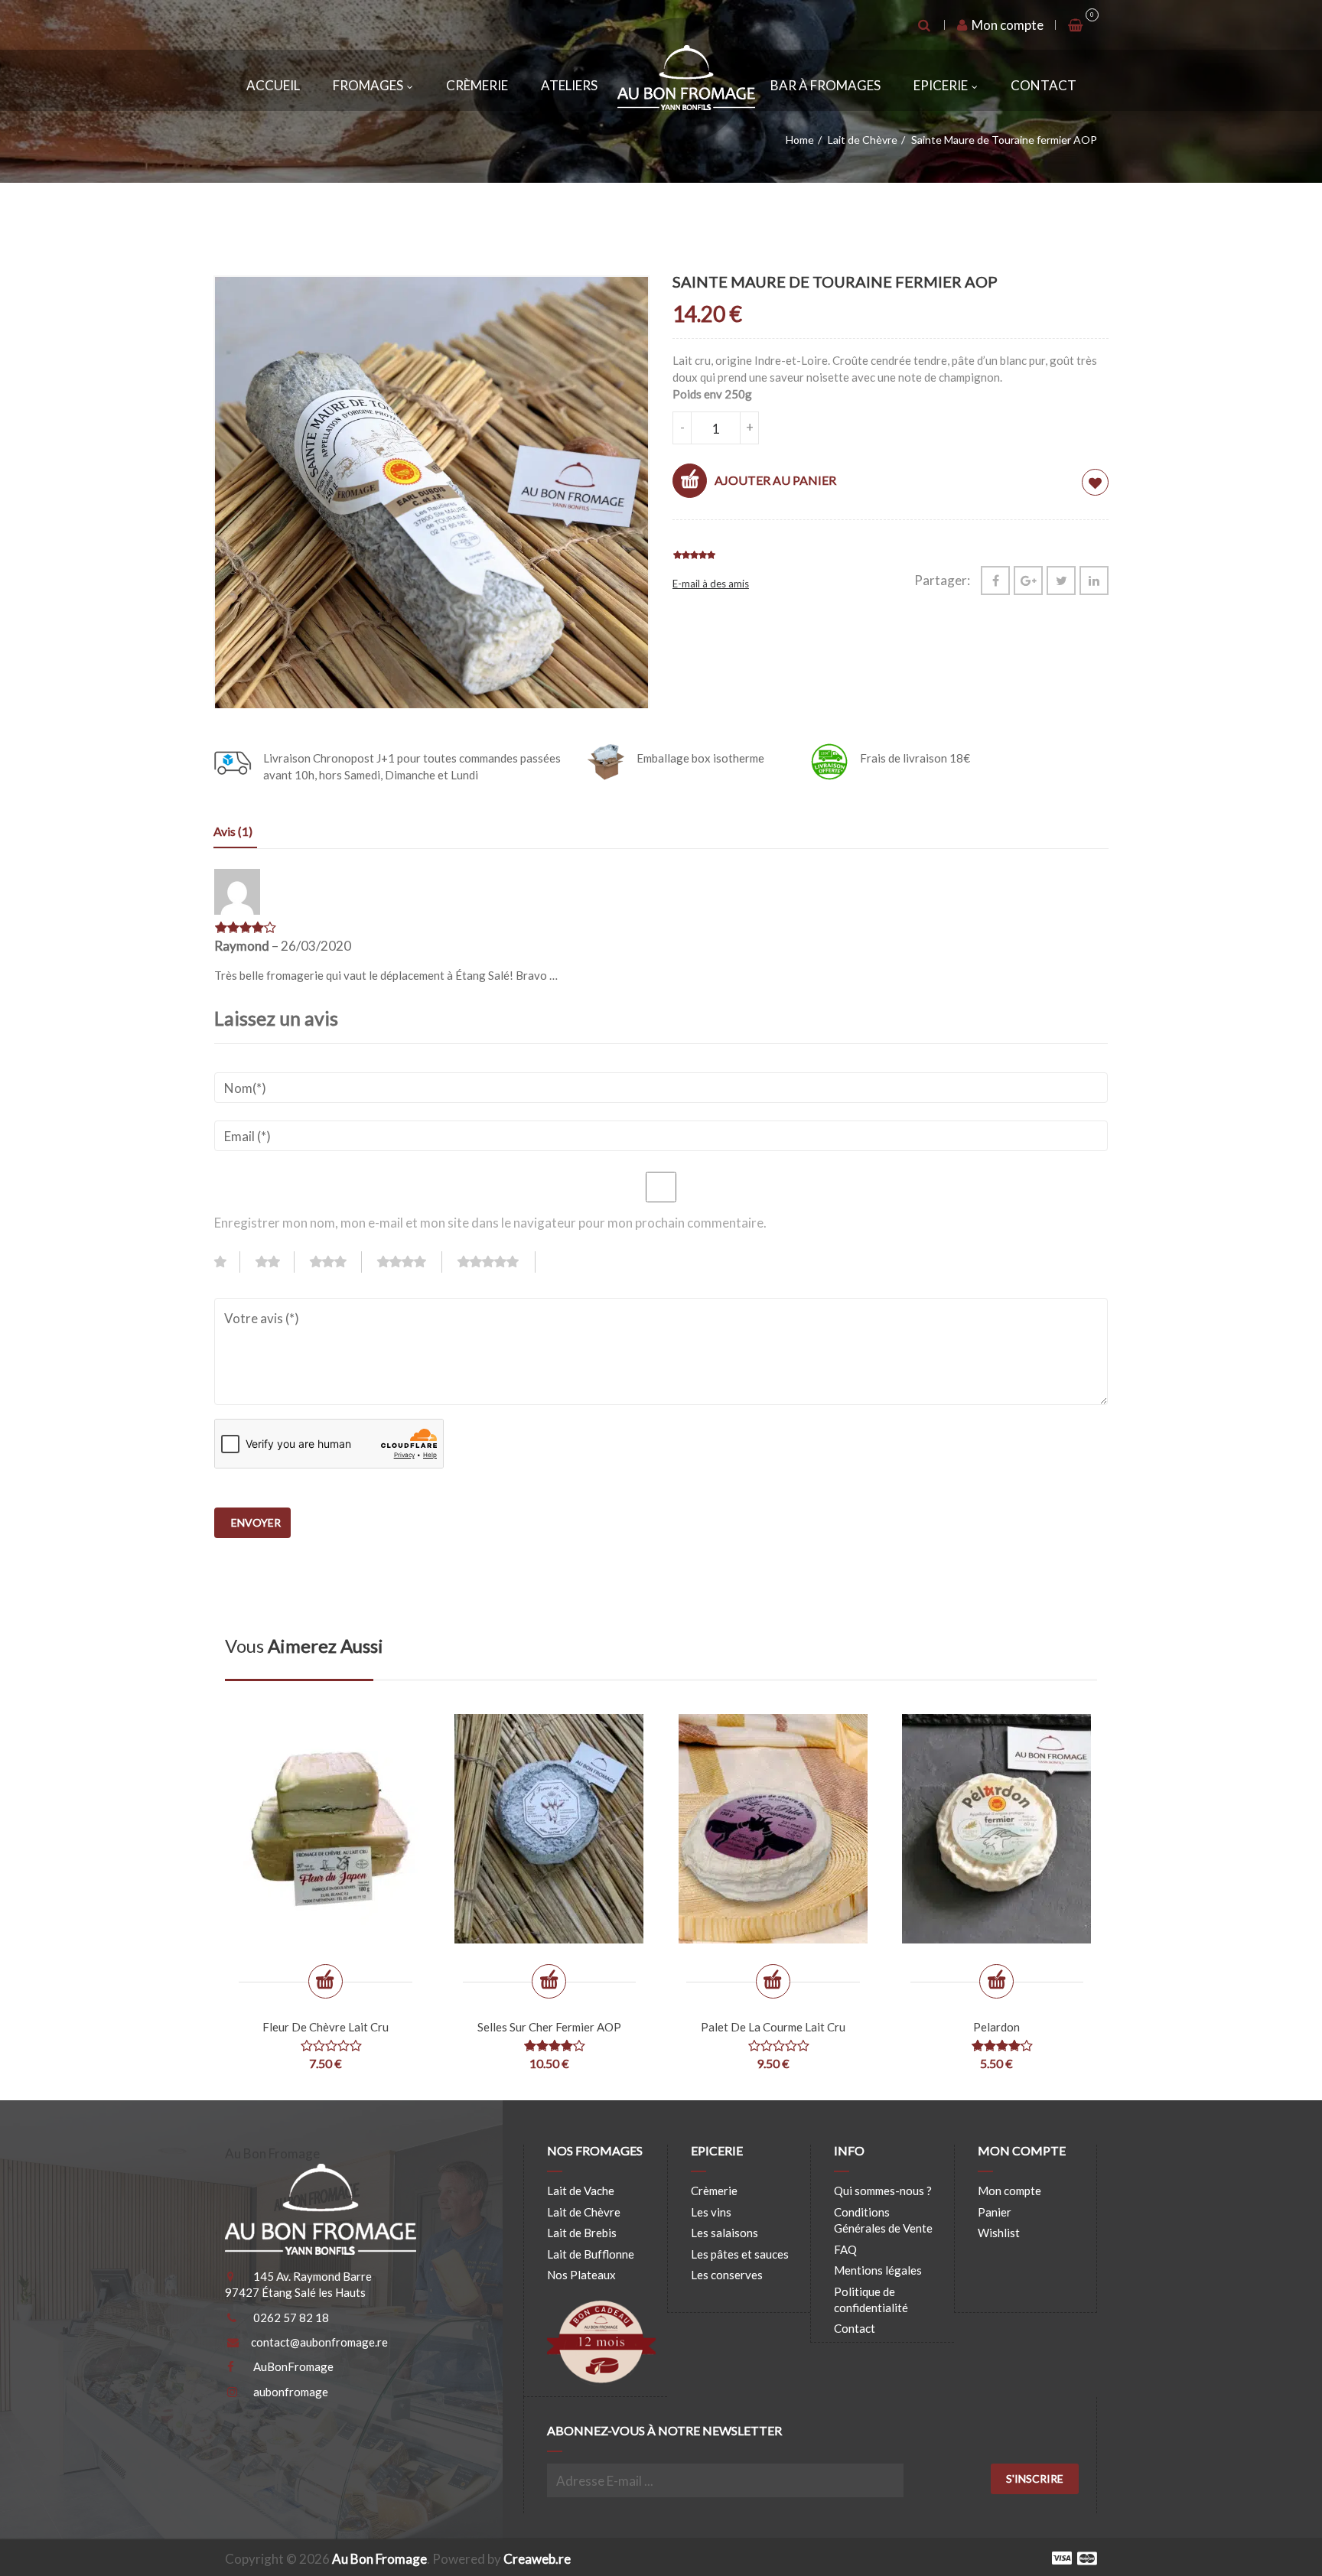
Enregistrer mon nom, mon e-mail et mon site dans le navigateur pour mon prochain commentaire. (490, 1223)
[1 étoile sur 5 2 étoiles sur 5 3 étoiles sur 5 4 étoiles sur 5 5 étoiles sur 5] (381, 1266)
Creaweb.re (537, 2559)
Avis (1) (233, 831)
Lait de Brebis (582, 2233)
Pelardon (996, 2027)
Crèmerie (477, 85)
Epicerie (941, 85)
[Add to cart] (326, 1981)
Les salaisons (724, 2233)
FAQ (845, 2249)
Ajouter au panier (775, 480)
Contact (1044, 85)
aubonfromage (291, 2392)
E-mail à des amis (711, 584)
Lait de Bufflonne (591, 2254)
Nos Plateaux (581, 2275)
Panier (995, 2212)
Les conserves (727, 2275)
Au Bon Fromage (379, 2559)
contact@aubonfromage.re (319, 2342)
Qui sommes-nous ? (883, 2191)
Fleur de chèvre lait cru (326, 2027)
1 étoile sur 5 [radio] (227, 1262)
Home (800, 140)
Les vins (711, 2212)
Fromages (368, 85)
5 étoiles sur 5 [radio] (497, 1262)
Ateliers (569, 85)
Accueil (273, 85)
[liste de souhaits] (1095, 482)
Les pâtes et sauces (740, 2254)
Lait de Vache (581, 2191)
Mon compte (1006, 25)
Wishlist (999, 2233)
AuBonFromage (293, 2366)
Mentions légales (878, 2270)
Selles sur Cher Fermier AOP (549, 2027)
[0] (1076, 25)
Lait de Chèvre (863, 140)
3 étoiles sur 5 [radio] (336, 1262)
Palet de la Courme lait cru (773, 2027)
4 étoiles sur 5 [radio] (410, 1262)
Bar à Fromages (825, 85)
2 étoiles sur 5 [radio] (275, 1262)
